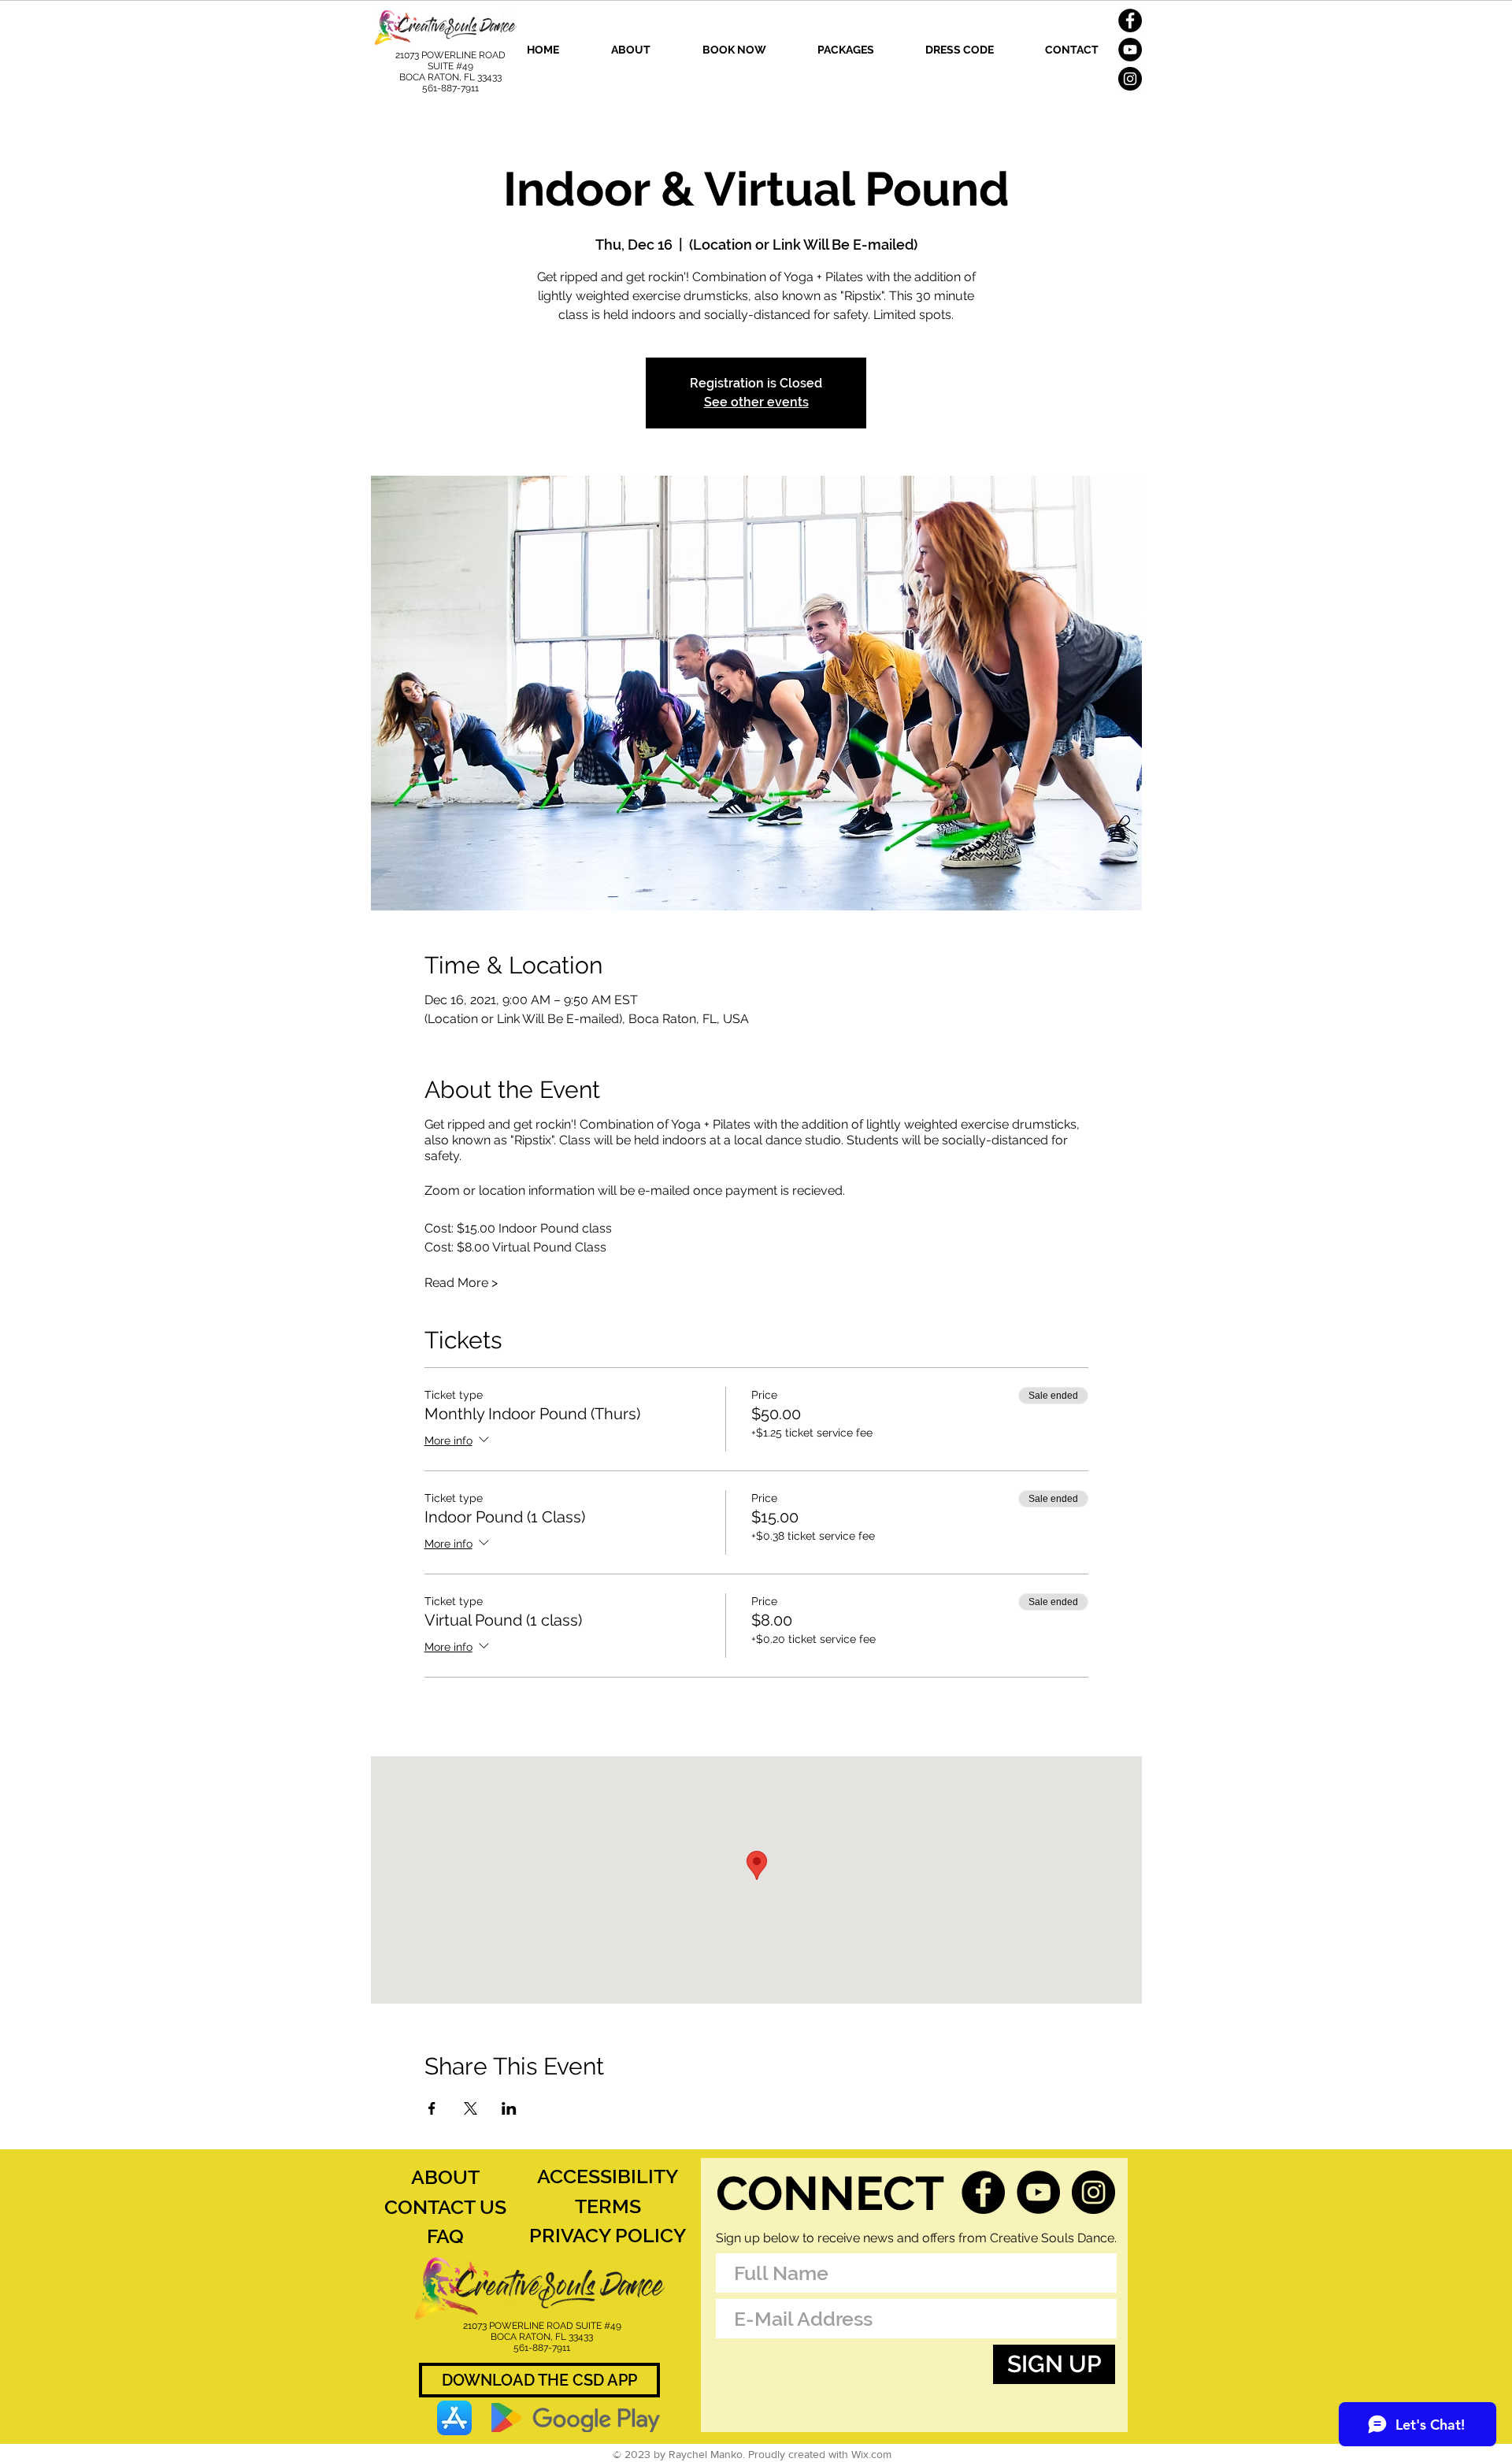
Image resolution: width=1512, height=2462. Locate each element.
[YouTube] (1130, 50)
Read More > (461, 1283)
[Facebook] (1130, 20)
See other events (756, 402)
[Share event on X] (471, 2108)
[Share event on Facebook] (432, 2108)
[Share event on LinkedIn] (509, 2108)
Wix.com (871, 2454)
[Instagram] (1130, 79)
